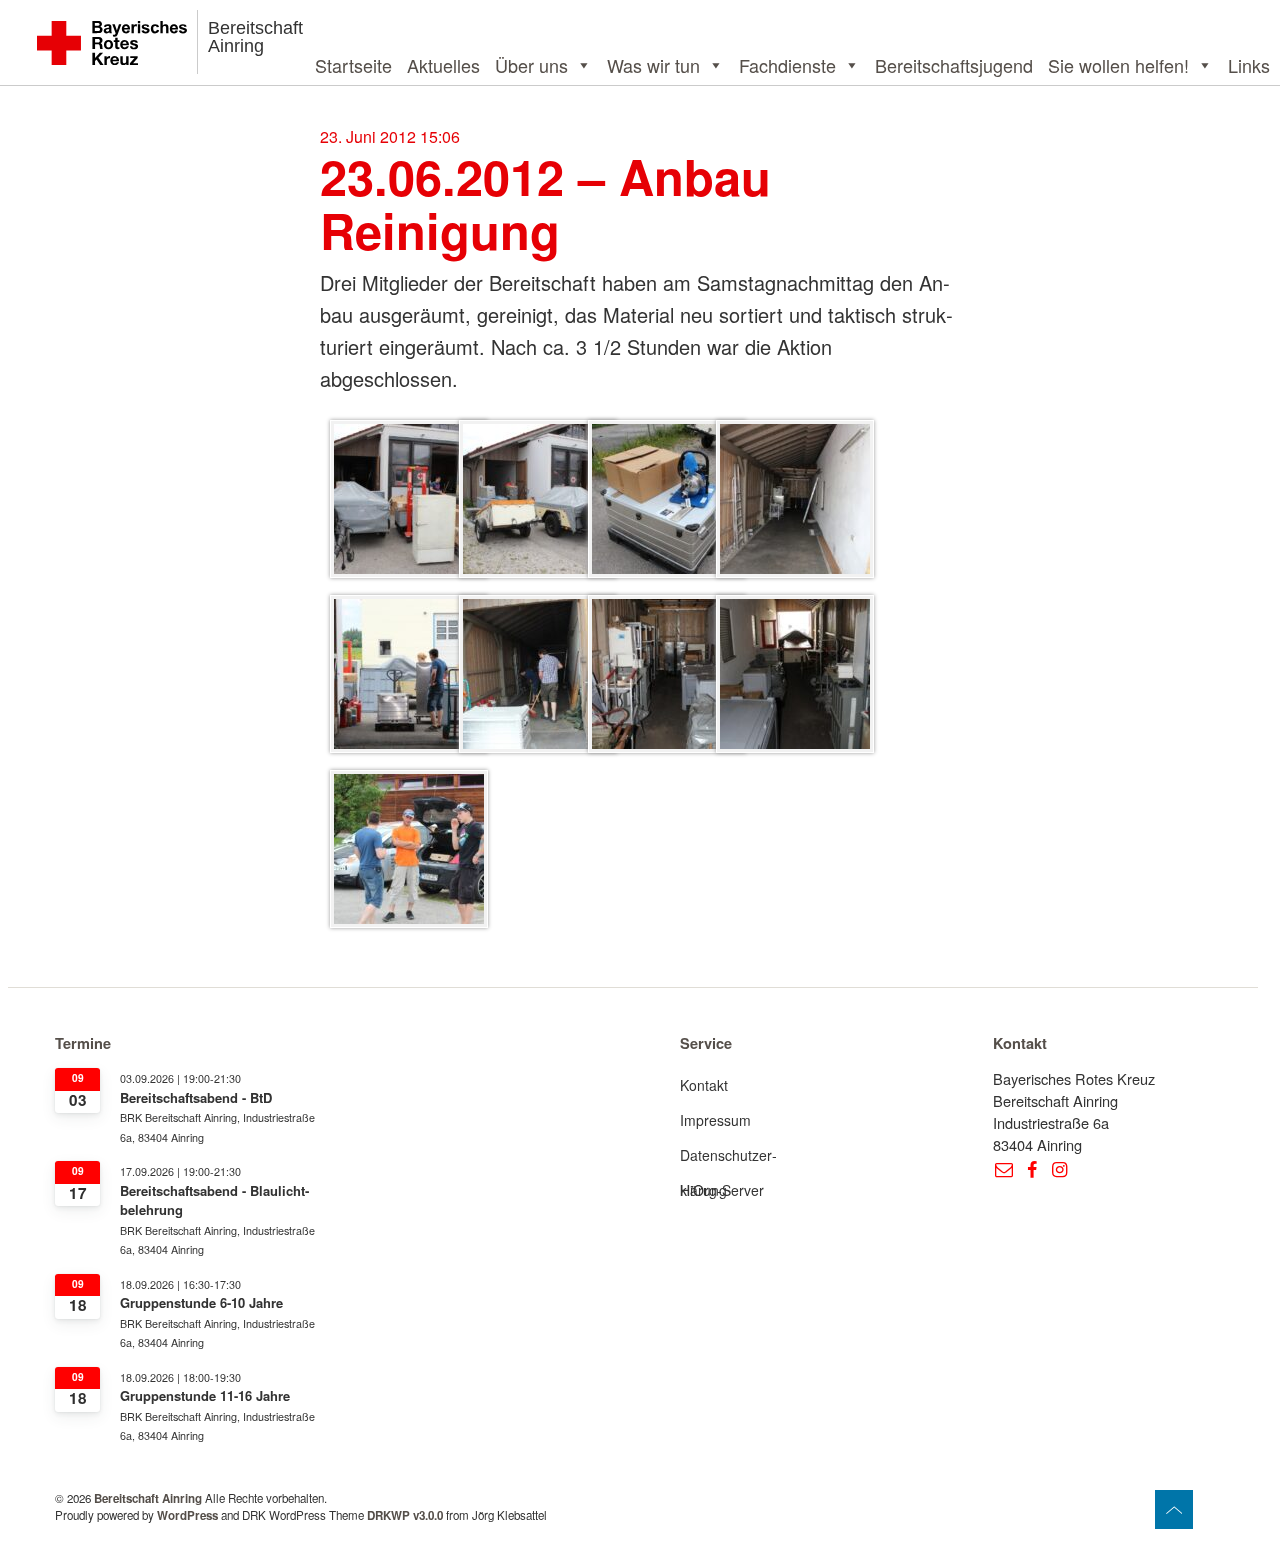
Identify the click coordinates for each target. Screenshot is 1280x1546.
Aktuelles (443, 65)
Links (1249, 65)
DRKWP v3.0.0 (405, 1515)
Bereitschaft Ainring (255, 37)
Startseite (353, 65)
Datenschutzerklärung (728, 1159)
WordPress (187, 1515)
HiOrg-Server (722, 1190)
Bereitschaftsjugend (954, 65)
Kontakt (704, 1085)
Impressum (715, 1120)
